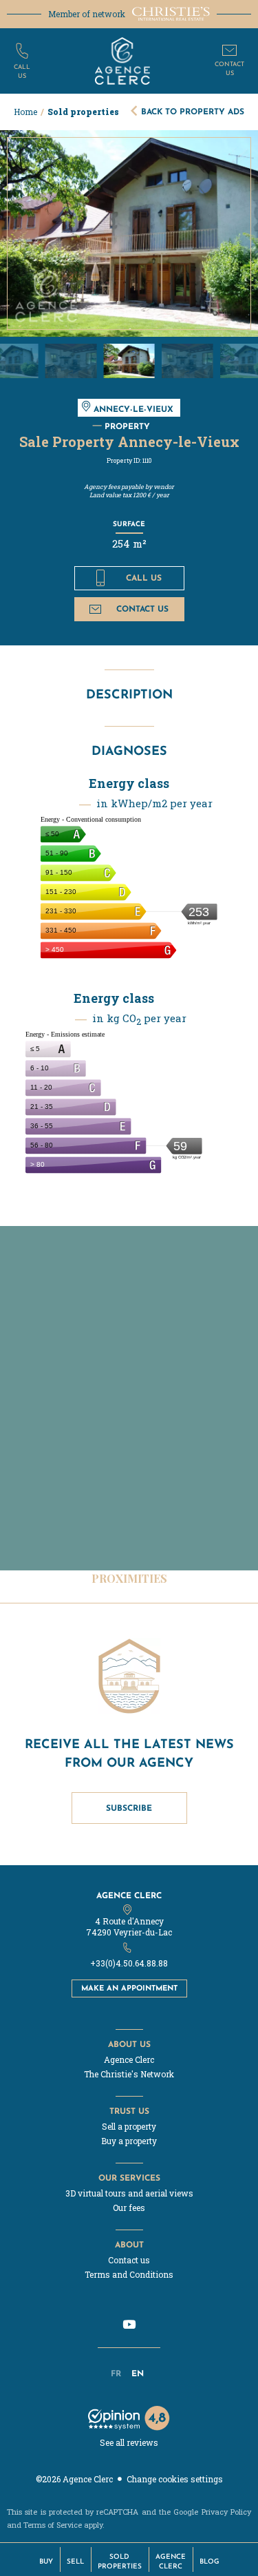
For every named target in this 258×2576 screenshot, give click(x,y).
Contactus (229, 68)
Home (25, 112)
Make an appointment (129, 1988)
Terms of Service (53, 2525)
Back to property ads (193, 111)
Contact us (142, 609)
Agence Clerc (129, 1895)
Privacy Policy (226, 2512)
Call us (144, 578)
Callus (22, 71)
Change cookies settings (175, 2479)
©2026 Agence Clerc (74, 2479)
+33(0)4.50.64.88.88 (129, 1963)
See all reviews (129, 2442)
